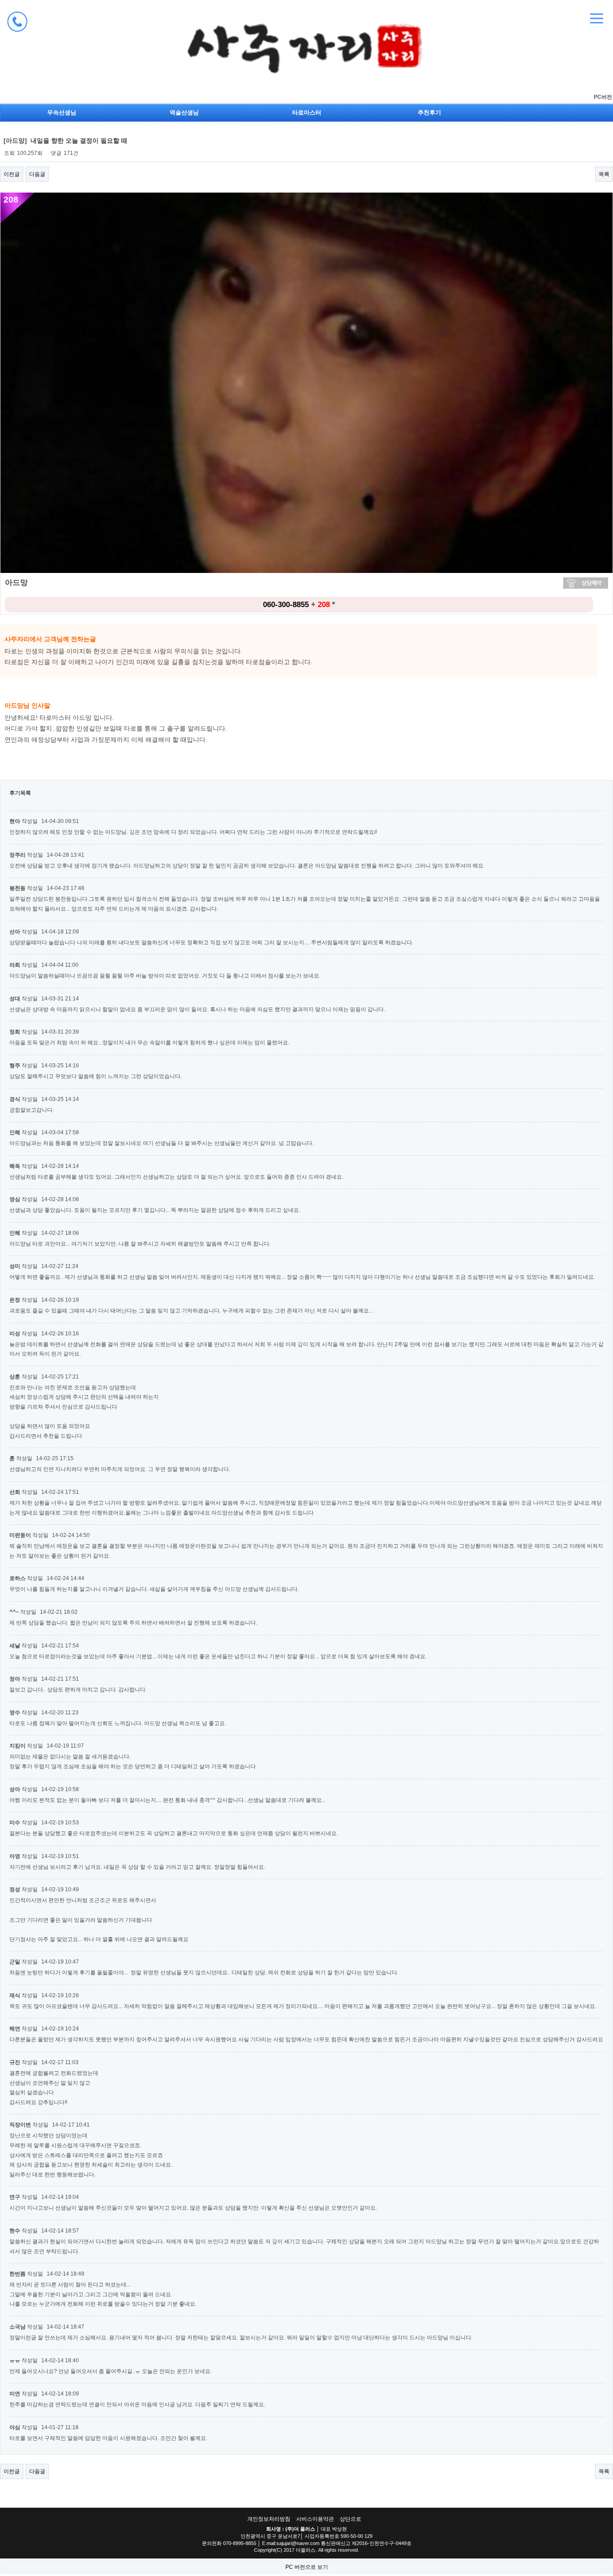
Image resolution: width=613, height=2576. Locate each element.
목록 (604, 174)
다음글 (37, 174)
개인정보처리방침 (269, 2519)
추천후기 (429, 112)
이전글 (12, 174)
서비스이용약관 (315, 2519)
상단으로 (350, 2519)
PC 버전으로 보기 (307, 2567)
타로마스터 (307, 112)
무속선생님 (62, 112)
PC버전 (603, 97)
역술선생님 (184, 112)
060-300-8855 (286, 605)
